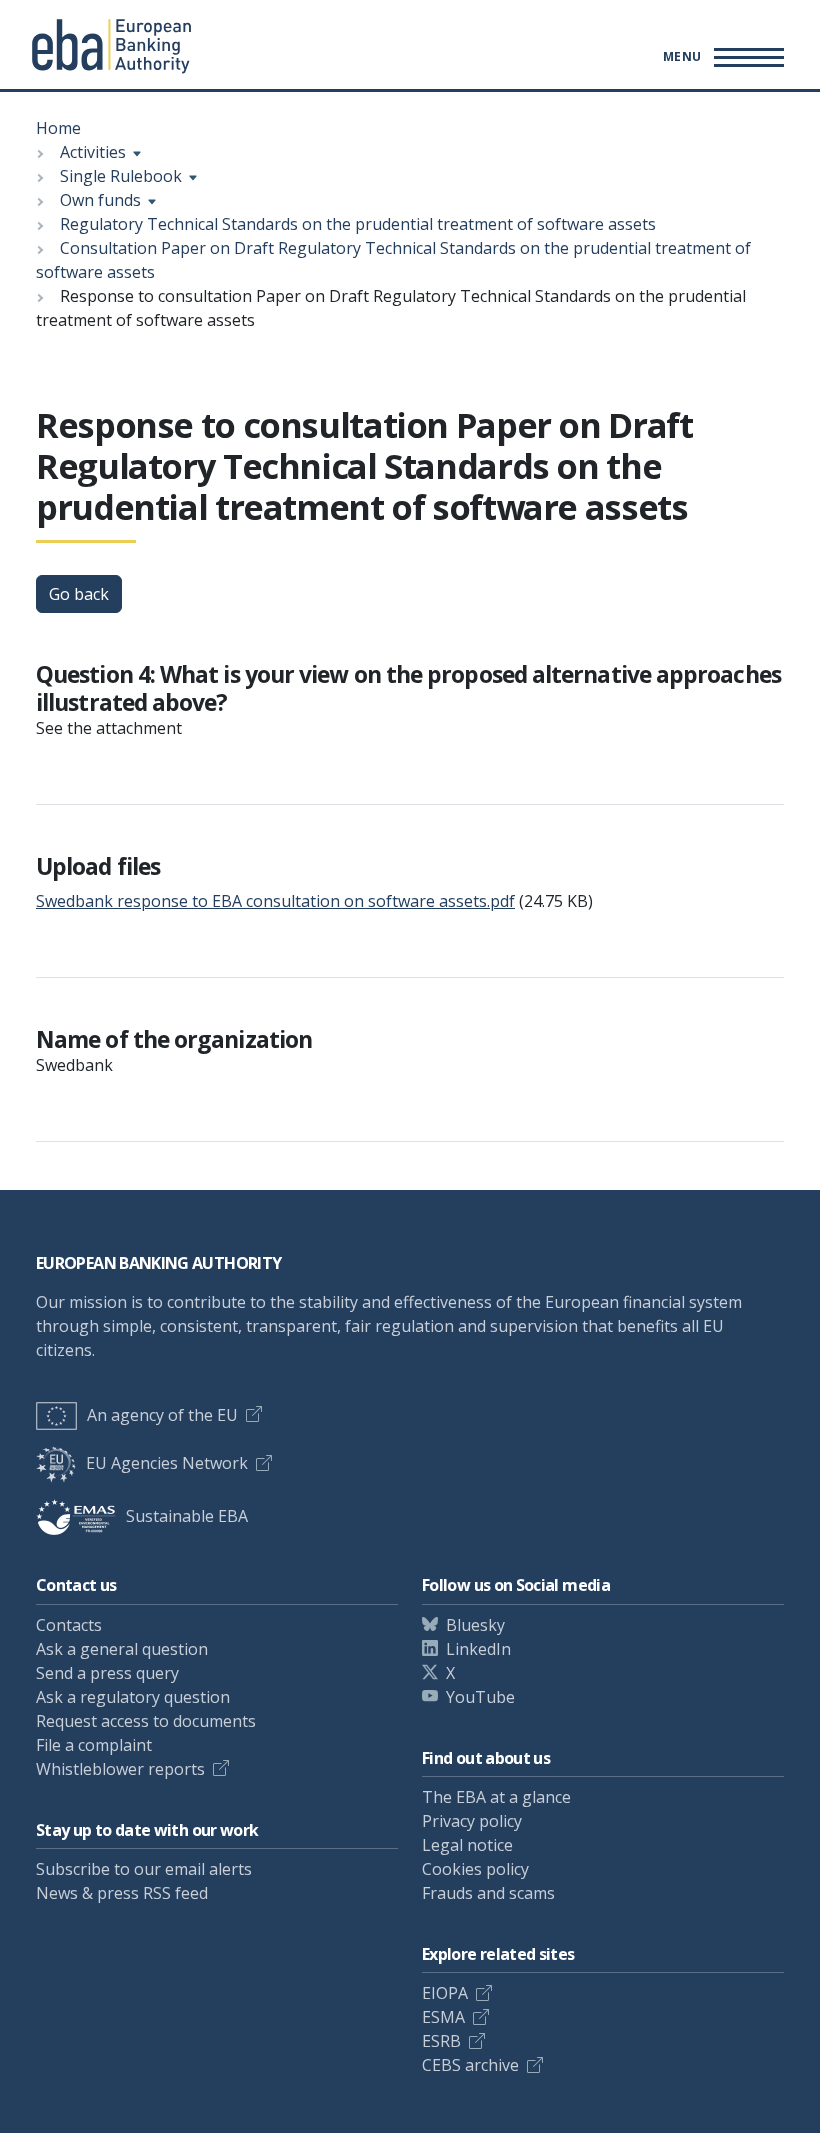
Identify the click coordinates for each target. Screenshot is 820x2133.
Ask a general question (122, 1649)
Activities (93, 152)
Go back (79, 594)
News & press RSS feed (122, 1893)
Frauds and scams (488, 1893)
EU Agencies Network (167, 1463)
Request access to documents (146, 1721)
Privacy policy (472, 1821)
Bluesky (475, 1625)
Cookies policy (475, 1869)
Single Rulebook (121, 176)
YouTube (480, 1697)
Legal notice (467, 1845)
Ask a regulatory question (133, 1697)
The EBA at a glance (496, 1797)
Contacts (69, 1625)
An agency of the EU (162, 1415)
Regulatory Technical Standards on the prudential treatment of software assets (358, 224)
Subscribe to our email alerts (144, 1869)
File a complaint (94, 1745)
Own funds (100, 200)
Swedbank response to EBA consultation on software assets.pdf (275, 901)
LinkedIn (478, 1649)
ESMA (443, 2017)
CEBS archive (470, 2065)
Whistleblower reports (120, 1769)
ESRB (441, 2041)
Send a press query (107, 1673)
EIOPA (445, 1993)
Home (58, 128)
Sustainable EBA (187, 1516)
